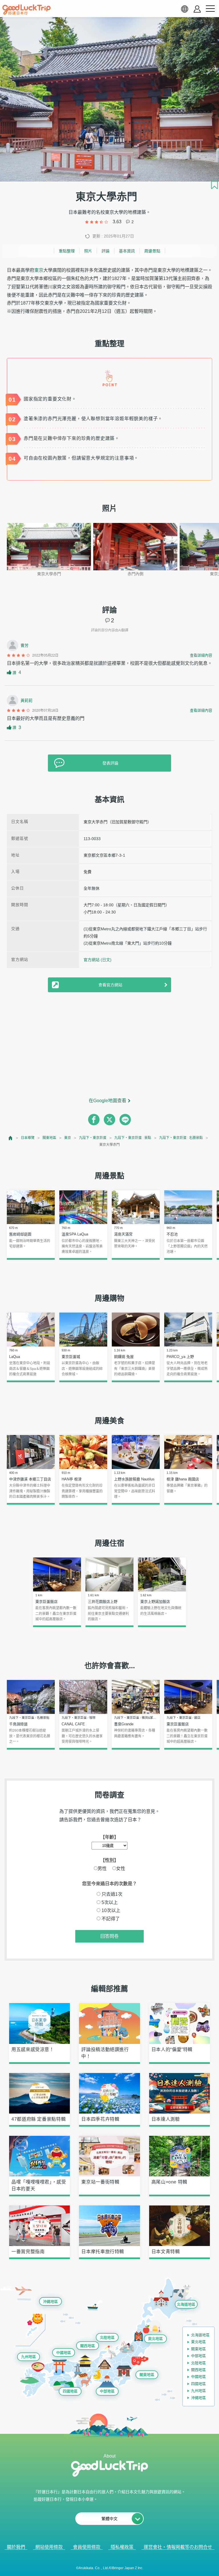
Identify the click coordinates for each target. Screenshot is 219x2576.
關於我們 (16, 2547)
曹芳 (25, 645)
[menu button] (210, 9)
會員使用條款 (87, 2547)
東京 (39, 270)
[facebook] (94, 1120)
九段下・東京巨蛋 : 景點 (133, 1138)
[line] (125, 1120)
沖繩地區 (50, 2302)
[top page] (11, 1138)
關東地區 (49, 1138)
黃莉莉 (27, 701)
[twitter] (109, 1120)
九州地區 (29, 2357)
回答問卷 (109, 1936)
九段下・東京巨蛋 (93, 1138)
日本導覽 (28, 1138)
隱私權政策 (122, 2547)
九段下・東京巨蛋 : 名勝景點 (181, 1138)
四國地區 (70, 2391)
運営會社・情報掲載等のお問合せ (178, 2547)
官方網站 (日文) (98, 960)
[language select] (184, 9)
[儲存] (214, 185)
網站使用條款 (49, 2547)
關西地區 (88, 2346)
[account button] (197, 9)
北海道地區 (186, 2304)
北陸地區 (107, 2337)
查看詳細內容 (201, 655)
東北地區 (155, 2339)
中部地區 (107, 2391)
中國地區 (64, 2353)
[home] (27, 10)
